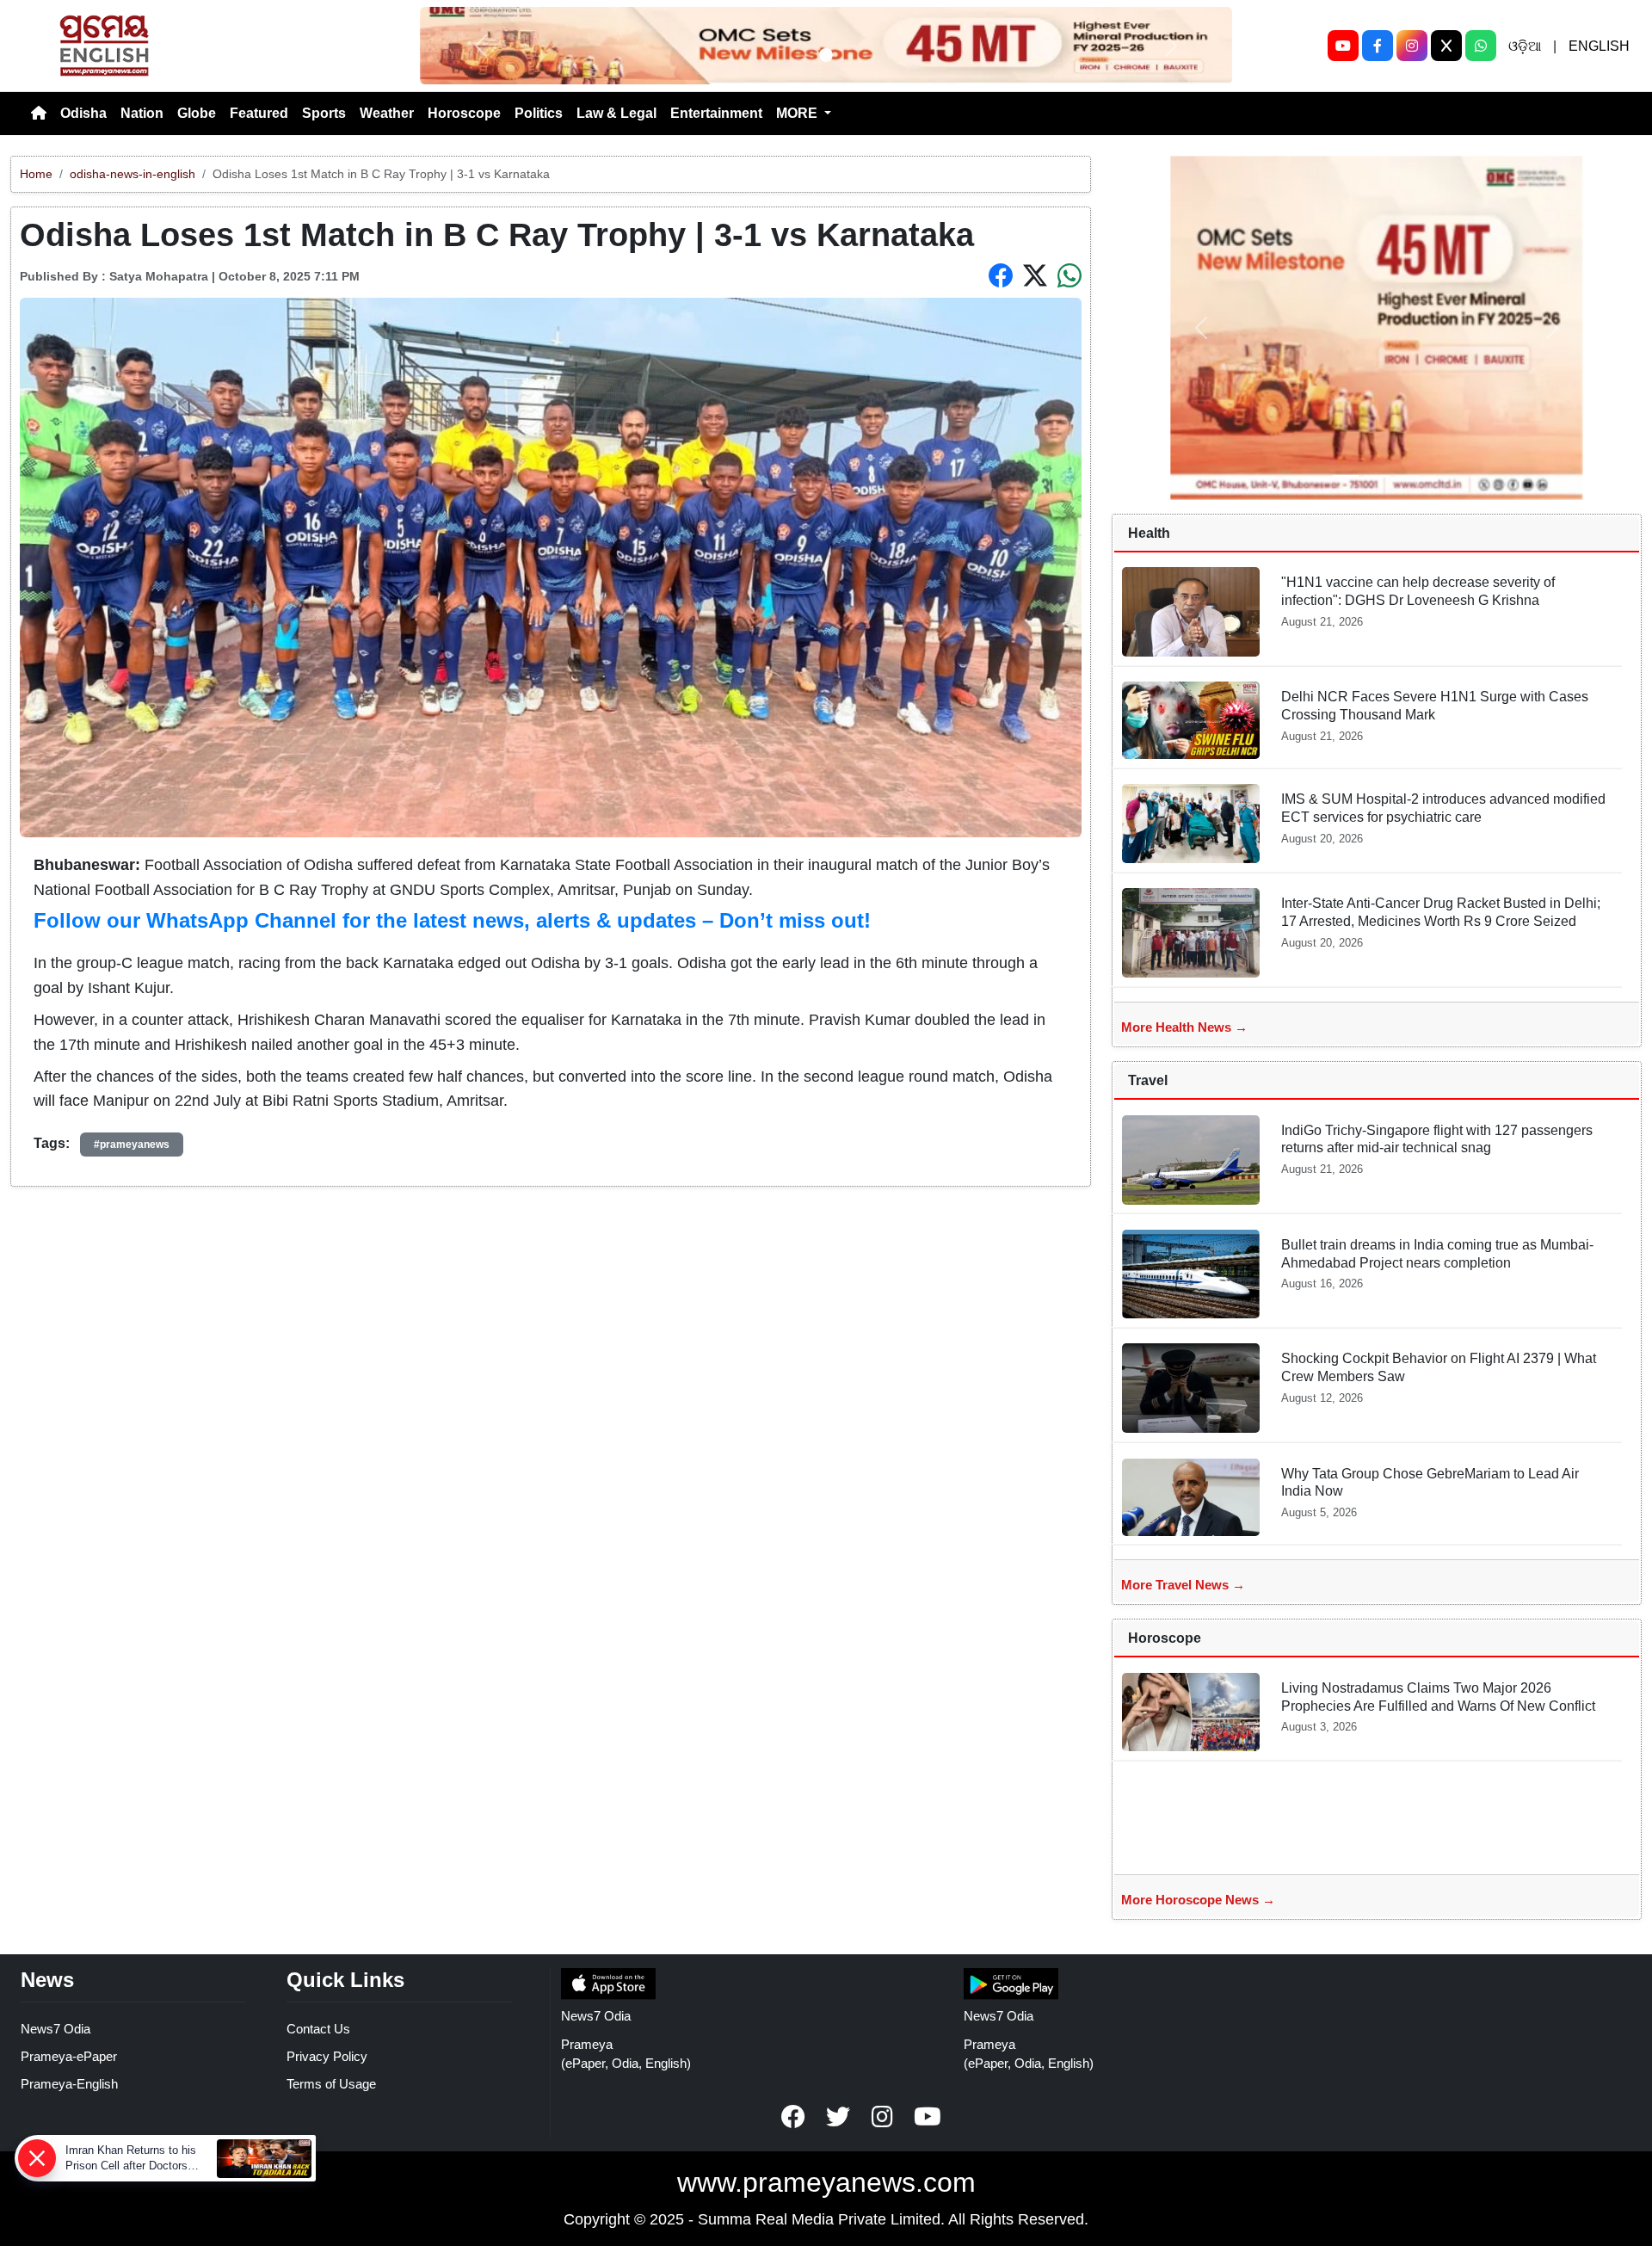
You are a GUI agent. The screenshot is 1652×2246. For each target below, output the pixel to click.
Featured (259, 113)
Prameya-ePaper (69, 2056)
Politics (539, 113)
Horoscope (464, 113)
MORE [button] (798, 113)
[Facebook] (1378, 46)
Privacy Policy (327, 2056)
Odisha (83, 113)
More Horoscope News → (1198, 1900)
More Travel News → (1183, 1585)
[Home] (39, 114)
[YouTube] (1343, 46)
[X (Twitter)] (1446, 46)
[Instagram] (1412, 46)
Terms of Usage (331, 2084)
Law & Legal (616, 113)
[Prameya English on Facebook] (793, 2117)
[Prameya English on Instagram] (883, 2117)
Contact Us (318, 2029)
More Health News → (1184, 1027)
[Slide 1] (826, 55)
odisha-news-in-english (133, 174)
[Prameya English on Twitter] (838, 2117)
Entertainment (716, 113)
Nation (142, 113)
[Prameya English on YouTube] (928, 2117)
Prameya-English (69, 2084)
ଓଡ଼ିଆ (1525, 46)
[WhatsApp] (1481, 46)
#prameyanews (132, 1145)
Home (36, 174)
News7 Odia (55, 2029)
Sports (324, 113)
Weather (387, 113)
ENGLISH (1599, 46)
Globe (197, 113)
